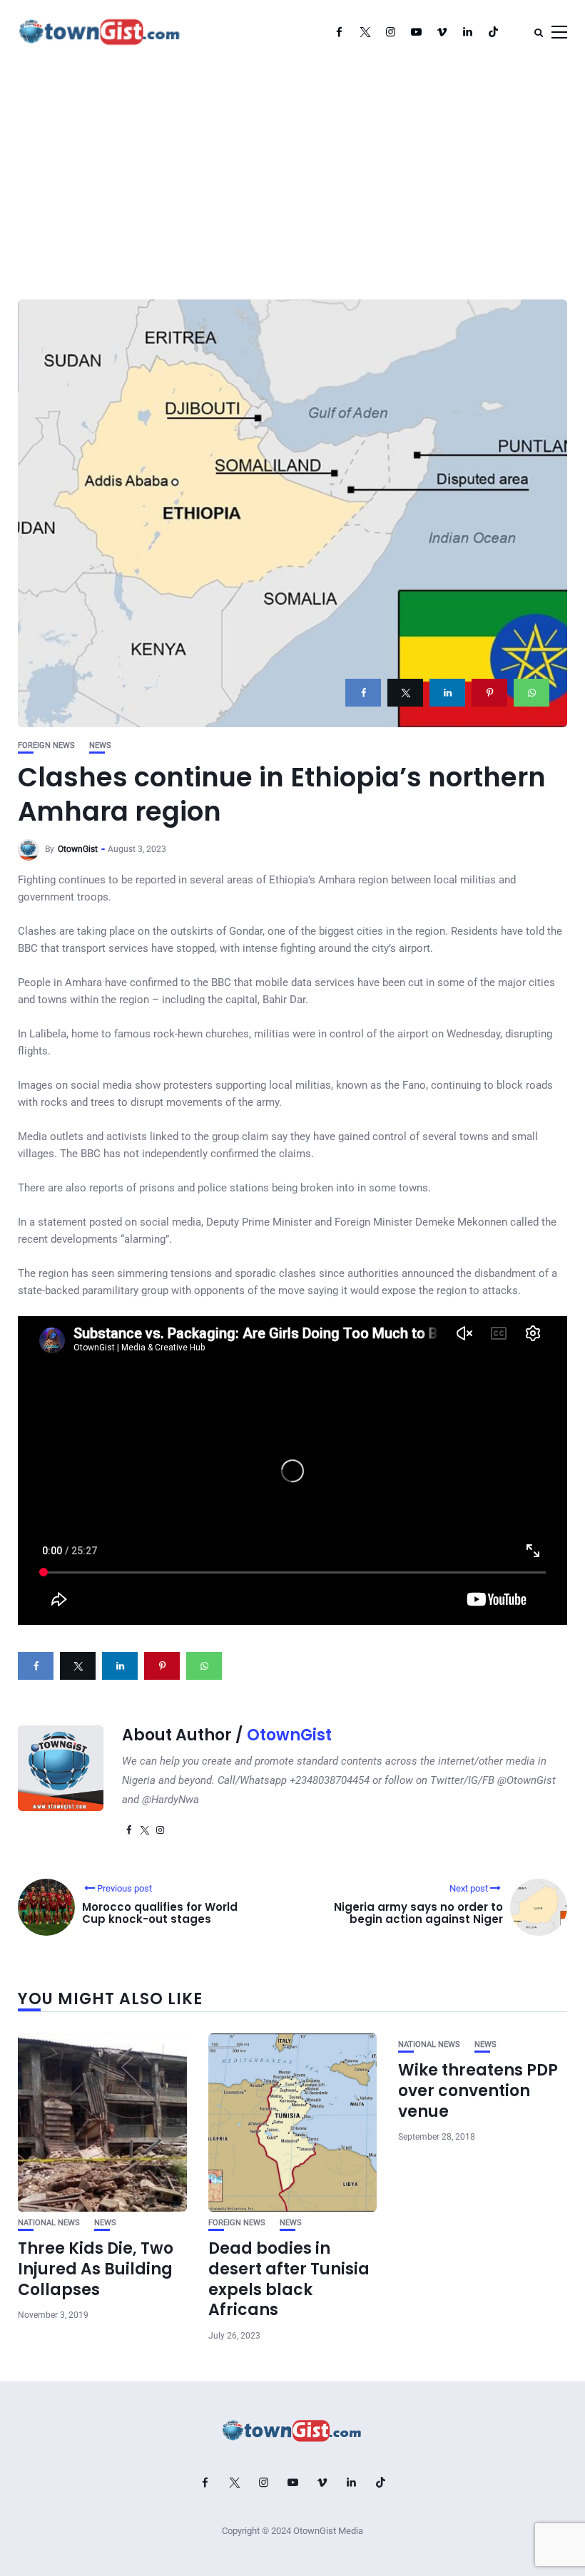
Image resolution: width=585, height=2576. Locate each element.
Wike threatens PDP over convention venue (478, 2090)
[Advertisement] (292, 171)
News (100, 745)
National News (49, 2223)
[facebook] (363, 693)
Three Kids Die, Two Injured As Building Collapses (96, 2269)
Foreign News (46, 745)
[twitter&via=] (405, 693)
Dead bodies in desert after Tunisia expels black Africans (289, 2279)
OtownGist (78, 849)
